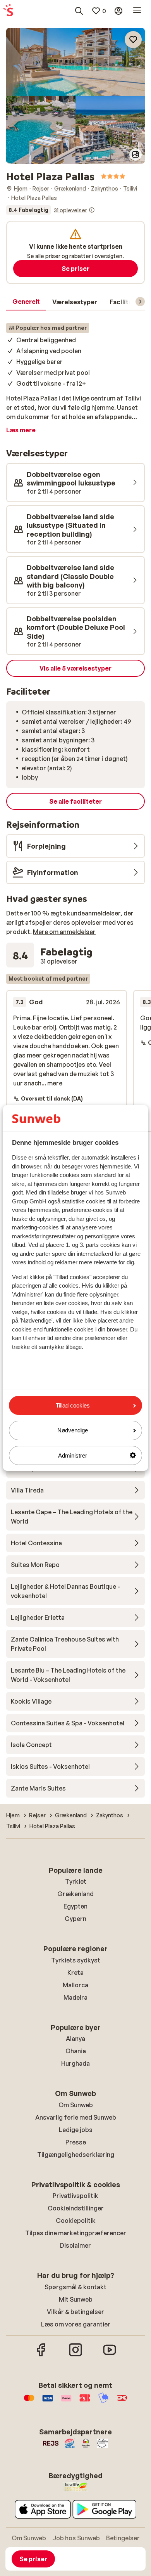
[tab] (26, 302)
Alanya (75, 2039)
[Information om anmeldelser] (92, 210)
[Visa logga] (48, 2402)
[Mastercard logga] (29, 2402)
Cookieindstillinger (76, 2208)
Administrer (73, 1455)
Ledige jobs (76, 2130)
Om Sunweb (76, 2105)
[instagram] (75, 2355)
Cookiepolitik (76, 2221)
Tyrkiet (76, 1881)
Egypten (75, 1906)
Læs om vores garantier (76, 2324)
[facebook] (41, 2355)
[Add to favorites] (133, 40)
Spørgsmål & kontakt (75, 2287)
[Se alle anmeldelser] (51, 210)
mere (55, 1083)
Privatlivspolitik (75, 2196)
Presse (76, 2142)
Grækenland (75, 1894)
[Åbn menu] (137, 11)
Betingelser (123, 2538)
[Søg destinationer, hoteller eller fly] (79, 11)
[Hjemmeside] (8, 11)
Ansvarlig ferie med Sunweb (76, 2117)
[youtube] (110, 2355)
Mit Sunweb (76, 2299)
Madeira (75, 1997)
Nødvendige (73, 1430)
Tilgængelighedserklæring (76, 2155)
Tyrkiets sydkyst (76, 1960)
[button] (75, 62)
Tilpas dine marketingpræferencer (76, 2233)
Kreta (75, 1973)
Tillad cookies (73, 1405)
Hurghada (75, 2063)
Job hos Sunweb (76, 2538)
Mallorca (75, 1985)
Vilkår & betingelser (75, 2312)
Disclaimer (75, 2245)
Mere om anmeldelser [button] (64, 932)
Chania (76, 2051)
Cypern (75, 1919)
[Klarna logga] (66, 2402)
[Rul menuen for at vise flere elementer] (140, 302)
